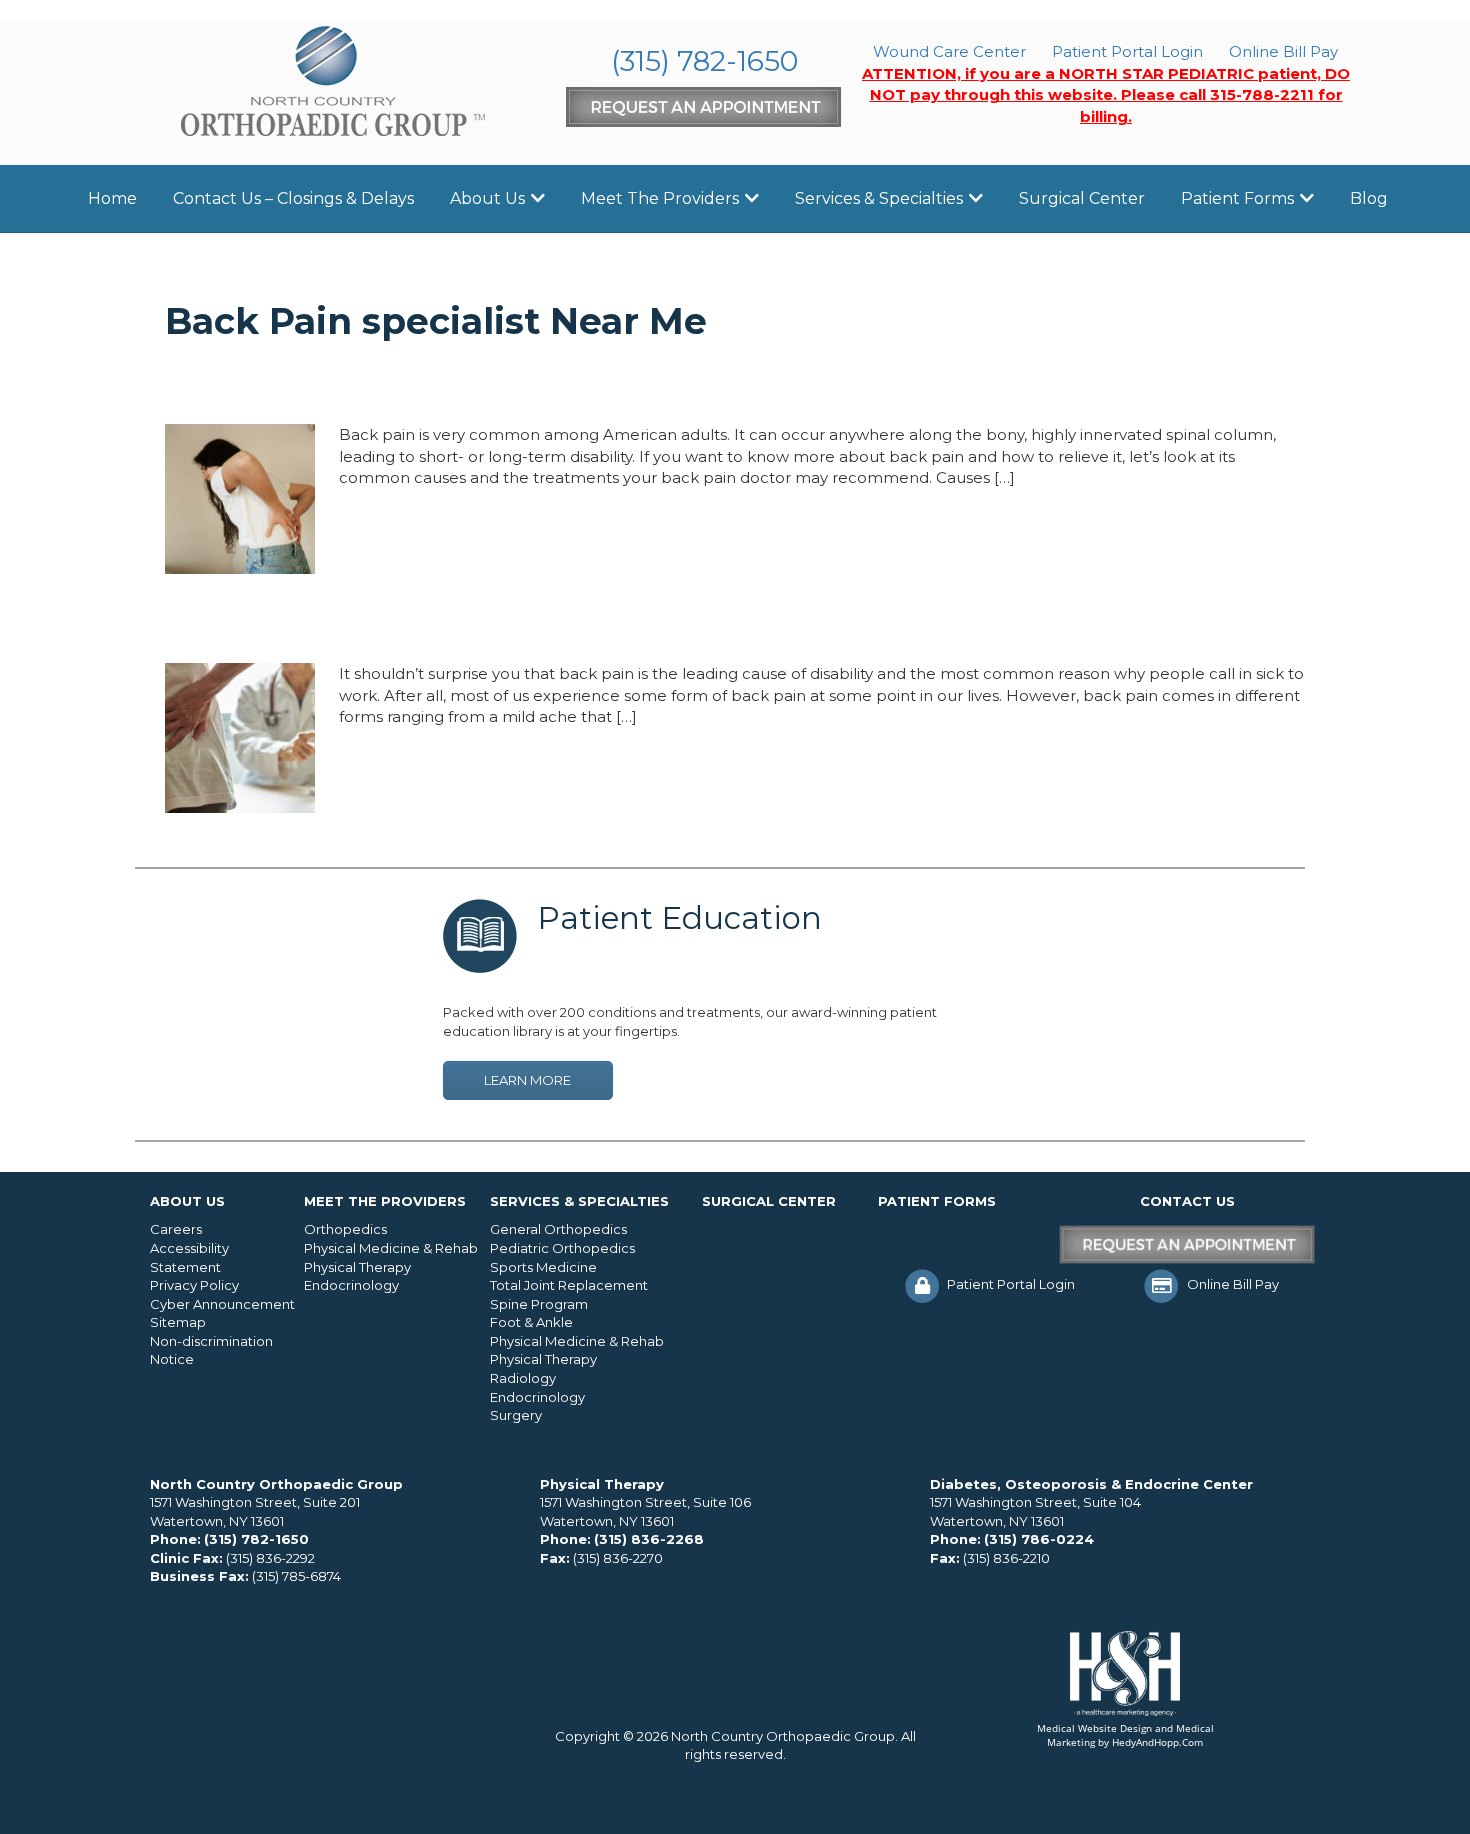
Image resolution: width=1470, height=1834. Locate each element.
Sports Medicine (543, 1267)
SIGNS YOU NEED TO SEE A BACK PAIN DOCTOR (479, 625)
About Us (487, 198)
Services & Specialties (879, 198)
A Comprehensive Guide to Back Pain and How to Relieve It (560, 386)
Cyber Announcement (222, 1304)
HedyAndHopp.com (1157, 1742)
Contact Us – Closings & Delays (293, 198)
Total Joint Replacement (569, 1285)
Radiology (523, 1378)
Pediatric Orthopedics (562, 1248)
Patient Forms (1237, 198)
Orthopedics (345, 1229)
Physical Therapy (357, 1267)
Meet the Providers (660, 198)
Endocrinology (351, 1285)
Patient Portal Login (1127, 51)
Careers (176, 1229)
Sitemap (178, 1322)
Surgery (516, 1415)
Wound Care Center (949, 51)
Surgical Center (1082, 198)
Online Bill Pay (1283, 51)
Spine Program (539, 1304)
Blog (1369, 198)
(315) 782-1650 (704, 61)
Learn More (527, 1080)
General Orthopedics (558, 1229)
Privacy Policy (194, 1285)
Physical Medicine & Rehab (391, 1248)
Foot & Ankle (531, 1322)
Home (112, 198)
